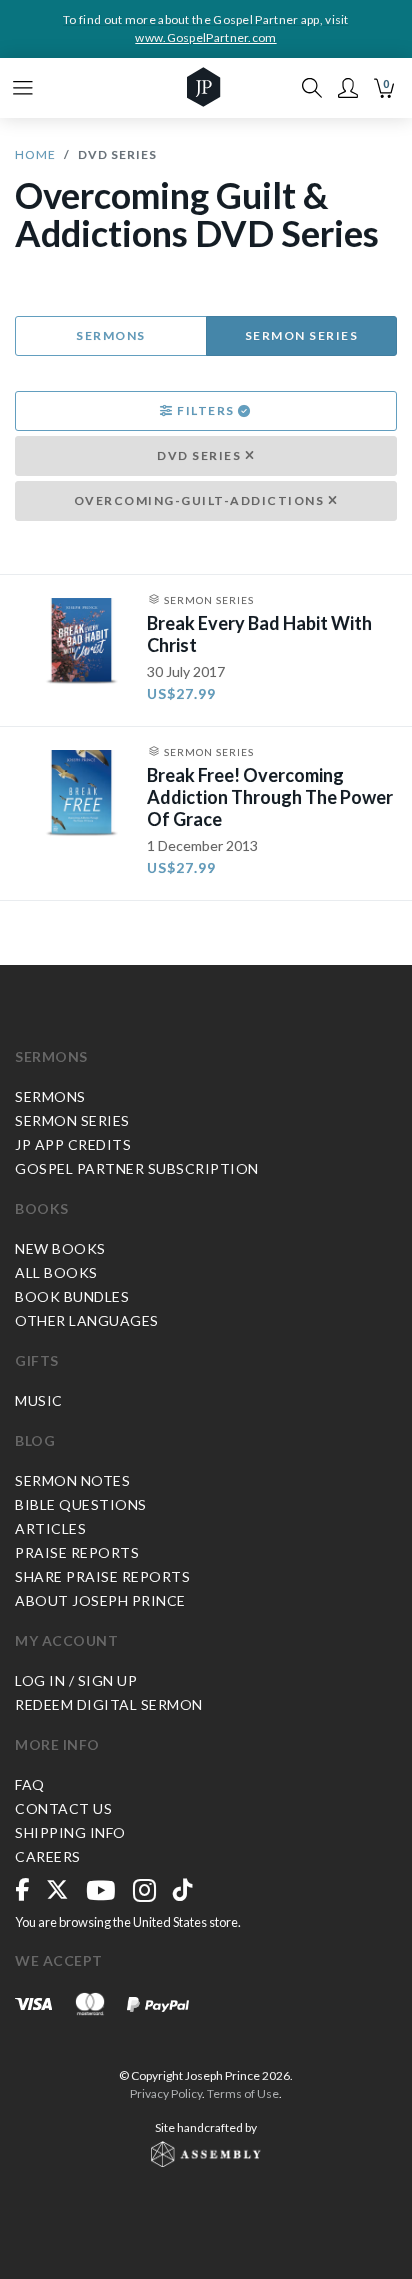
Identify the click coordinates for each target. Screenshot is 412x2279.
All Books (56, 1272)
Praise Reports (77, 1552)
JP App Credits (73, 1144)
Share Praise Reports (102, 1576)
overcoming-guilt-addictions (201, 500)
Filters (206, 410)
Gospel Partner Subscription (137, 1168)
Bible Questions (81, 1504)
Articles (50, 1528)
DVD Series (201, 455)
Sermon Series (302, 335)
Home (35, 154)
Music (39, 1400)
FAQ (30, 1784)
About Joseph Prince (100, 1600)
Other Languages (87, 1320)
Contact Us (63, 1808)
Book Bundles (72, 1296)
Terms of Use (243, 2093)
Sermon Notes (72, 1480)
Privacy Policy (166, 2093)
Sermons (111, 335)
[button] (348, 88)
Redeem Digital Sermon (109, 1704)
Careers (48, 1856)
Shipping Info (70, 1832)
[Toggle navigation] (23, 88)
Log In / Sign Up (76, 1680)
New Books (60, 1248)
